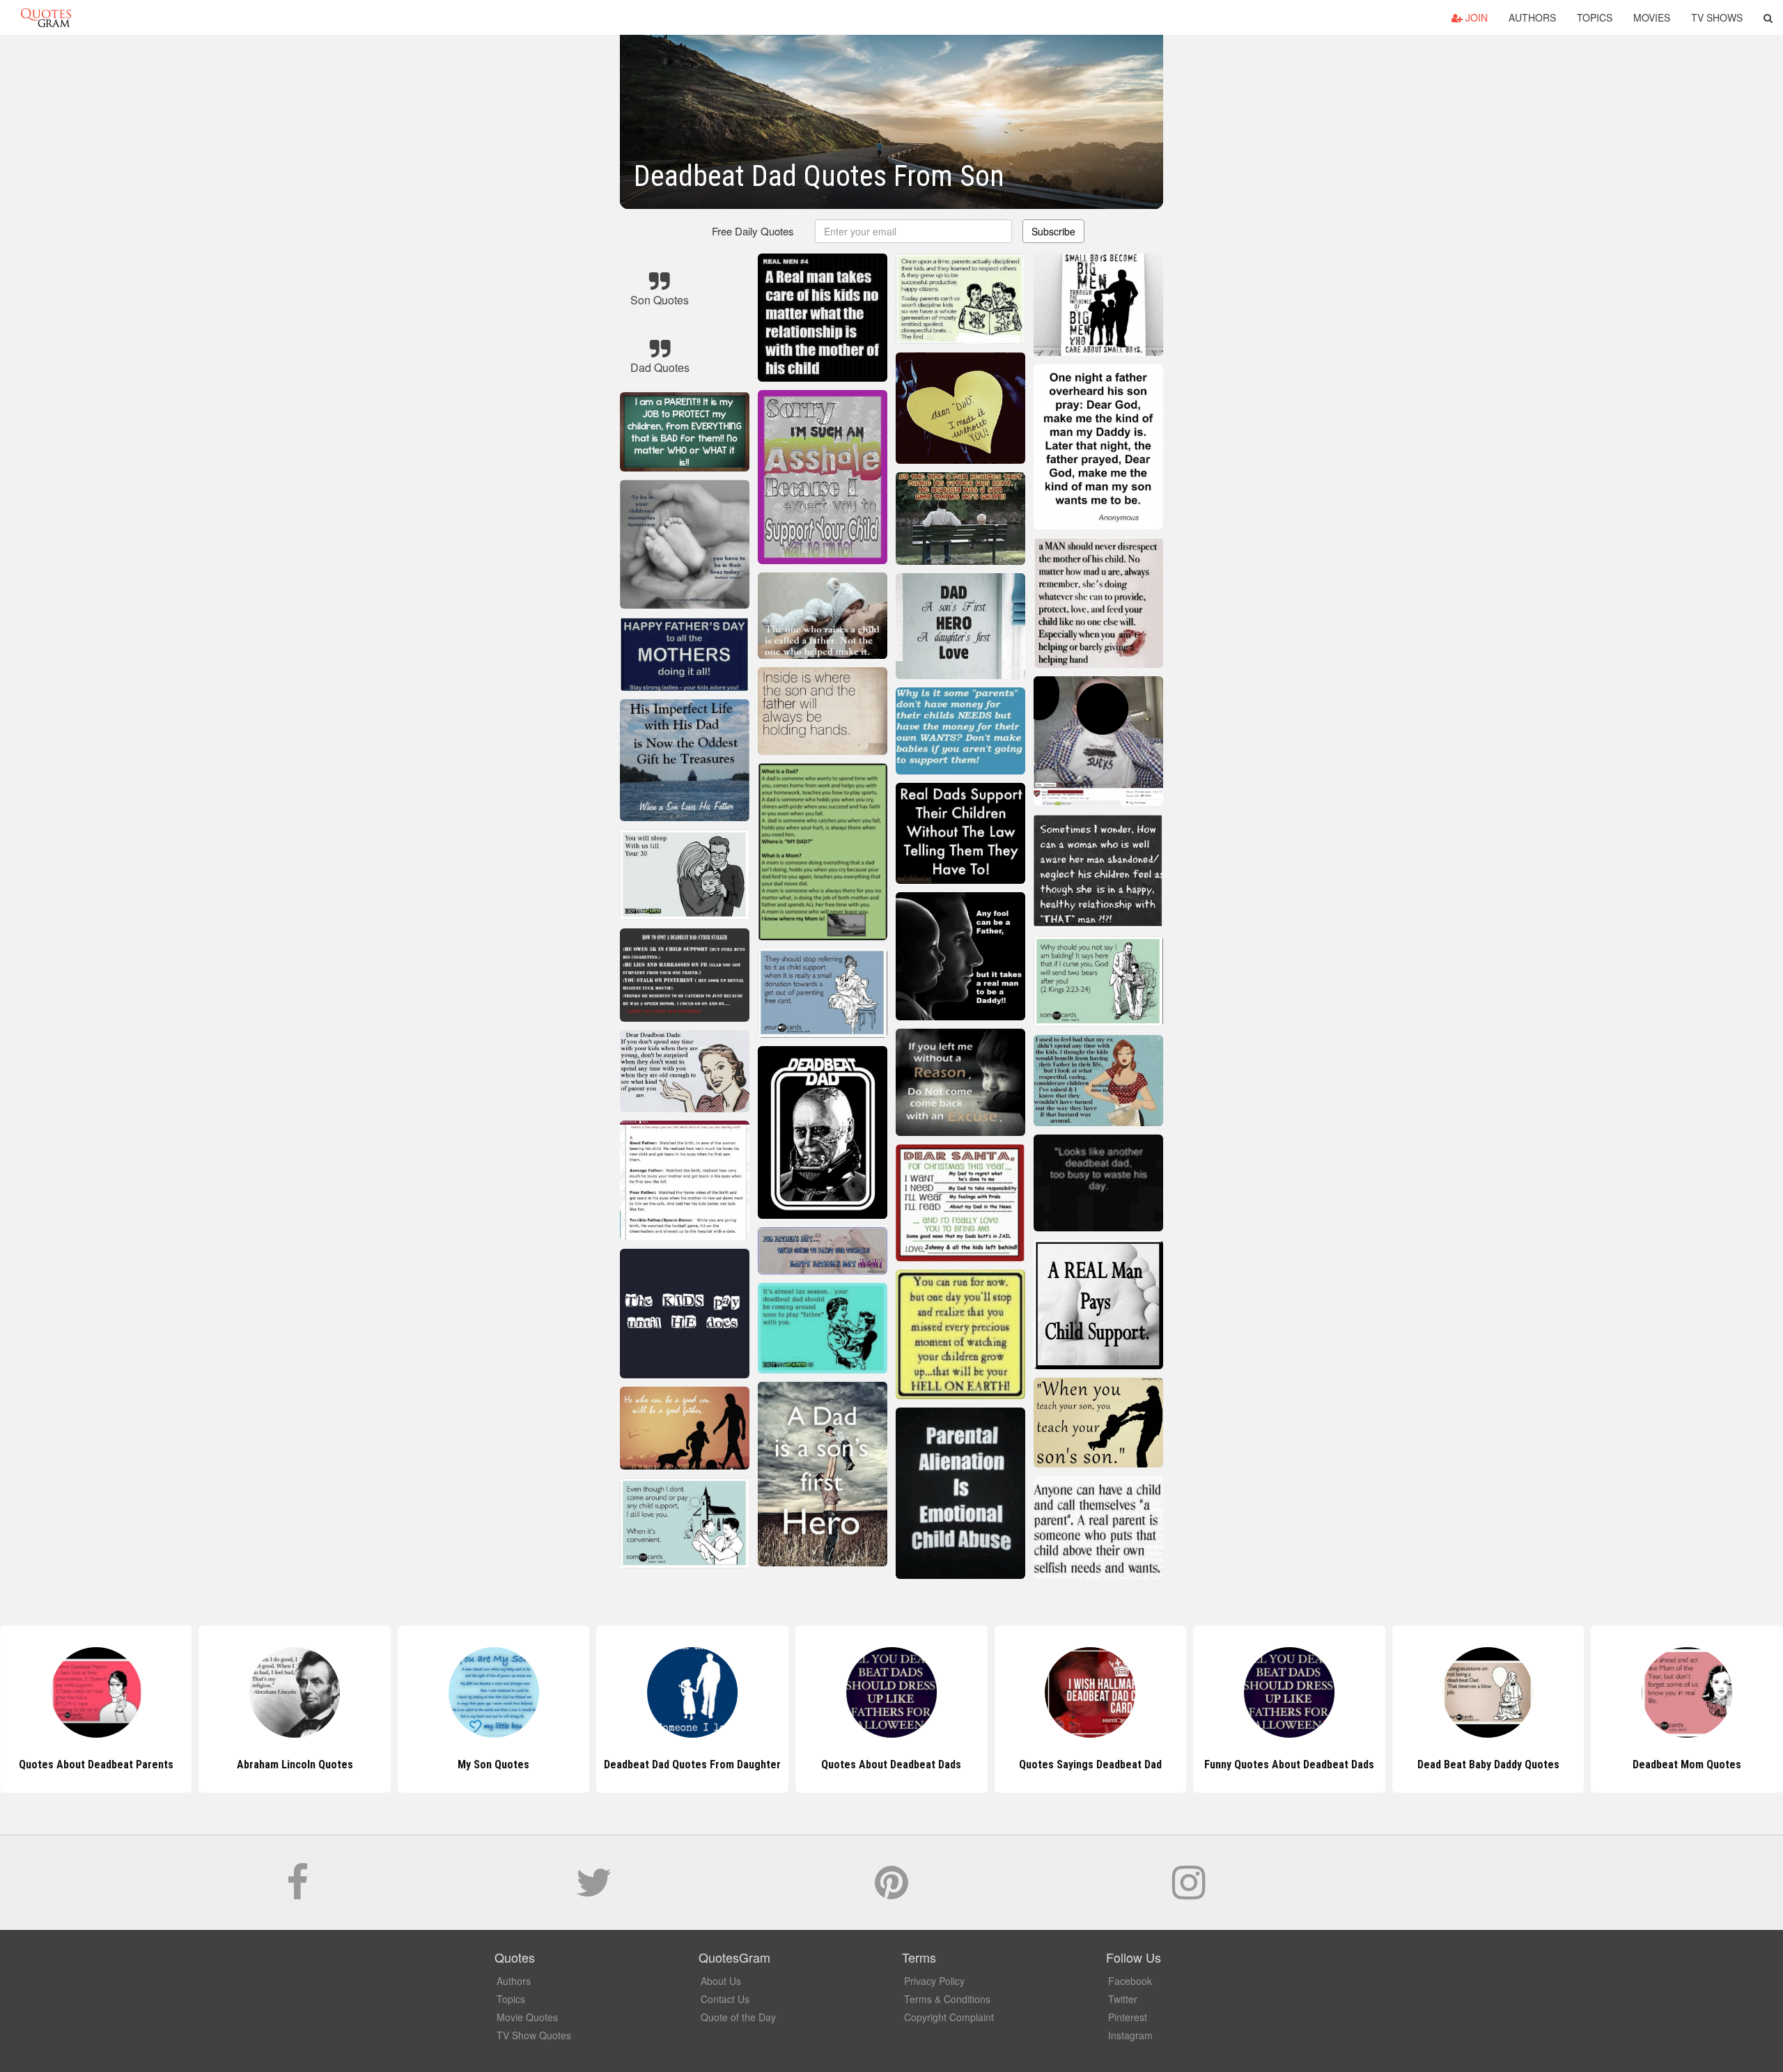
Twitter (1123, 1999)
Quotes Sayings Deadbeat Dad (891, 1765)
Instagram (1130, 2035)
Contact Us (725, 1999)
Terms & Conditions (947, 1999)
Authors (1532, 17)
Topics (1595, 17)
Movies (1652, 17)
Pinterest (1128, 2017)
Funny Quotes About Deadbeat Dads (1090, 1765)
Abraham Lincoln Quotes (96, 1765)
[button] (1768, 17)
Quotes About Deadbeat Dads (693, 1765)
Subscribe (1053, 231)
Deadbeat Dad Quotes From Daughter (494, 1765)
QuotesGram (46, 17)
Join (1475, 17)
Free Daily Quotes (753, 231)
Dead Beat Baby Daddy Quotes (1289, 1765)
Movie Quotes (527, 2017)
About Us (721, 1981)
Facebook (1130, 1981)
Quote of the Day (738, 2017)
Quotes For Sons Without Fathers (1687, 1765)
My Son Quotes (295, 1765)
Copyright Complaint (949, 2017)
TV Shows (1717, 17)
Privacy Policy (934, 1981)
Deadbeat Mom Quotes (1488, 1765)
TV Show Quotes (534, 2035)
